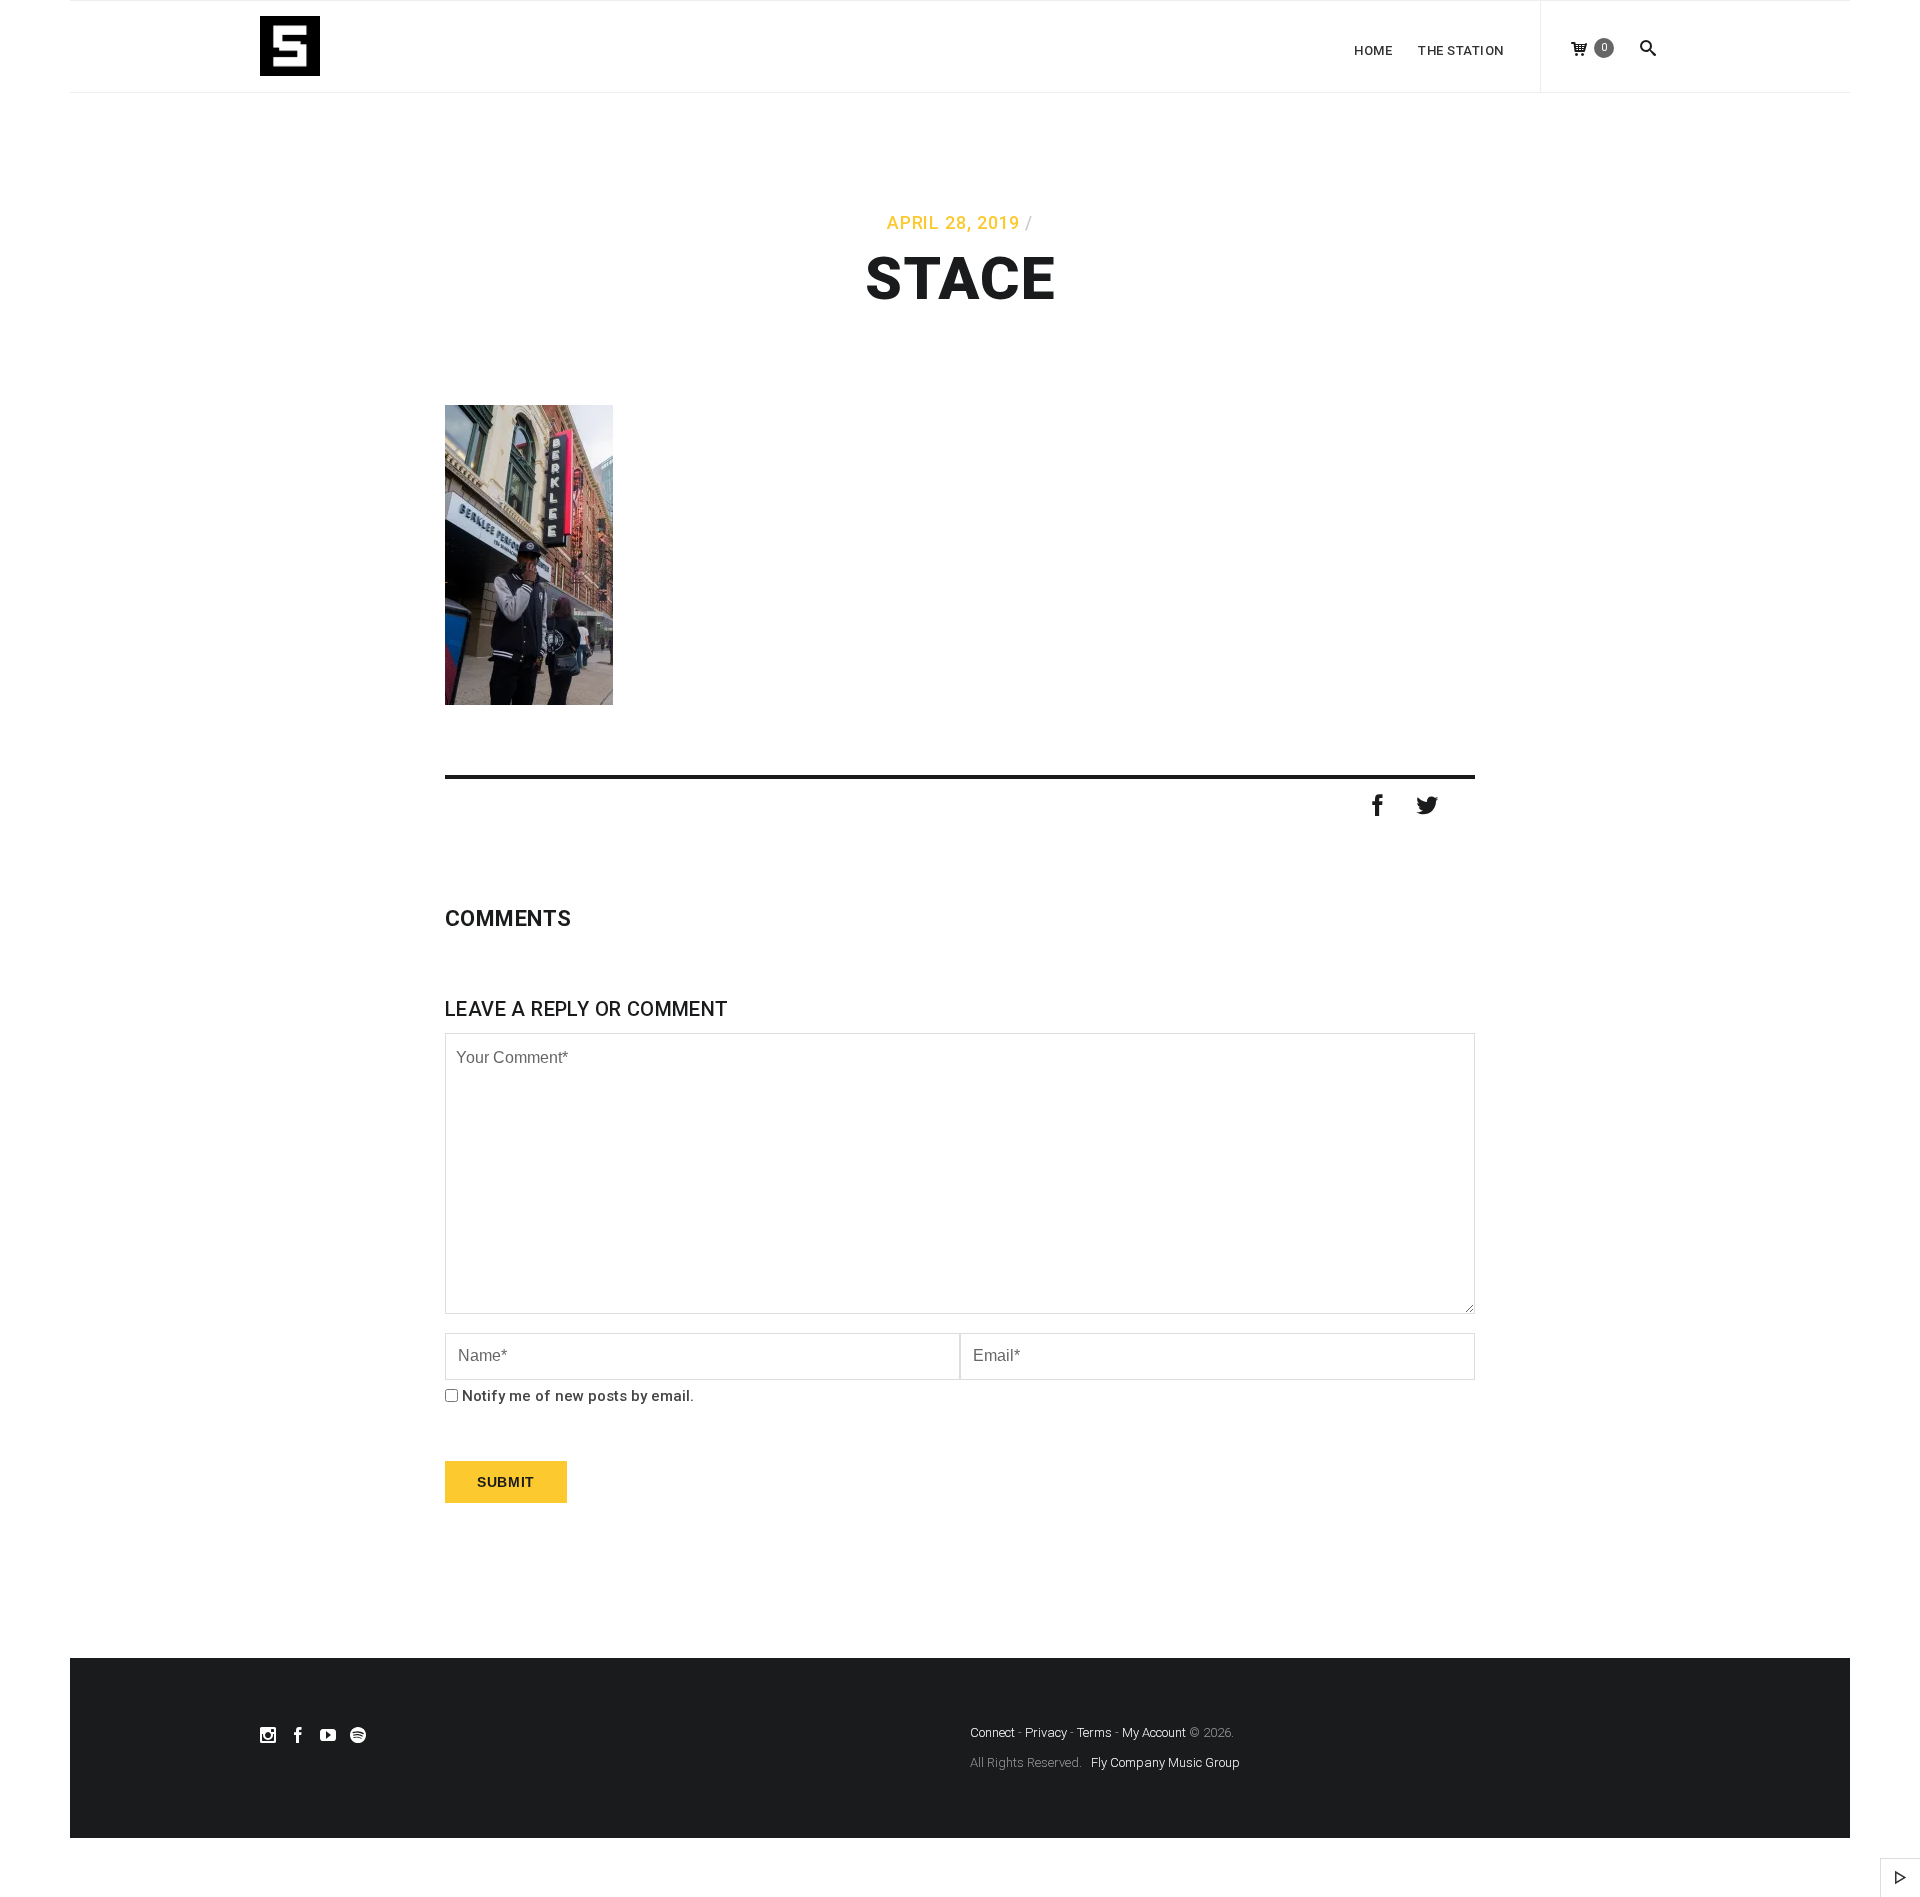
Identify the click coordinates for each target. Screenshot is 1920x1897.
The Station (1461, 50)
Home (1373, 50)
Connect (992, 1732)
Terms (1094, 1732)
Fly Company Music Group (1165, 1762)
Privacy (1046, 1732)
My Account (1154, 1732)
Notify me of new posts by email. (578, 1396)
